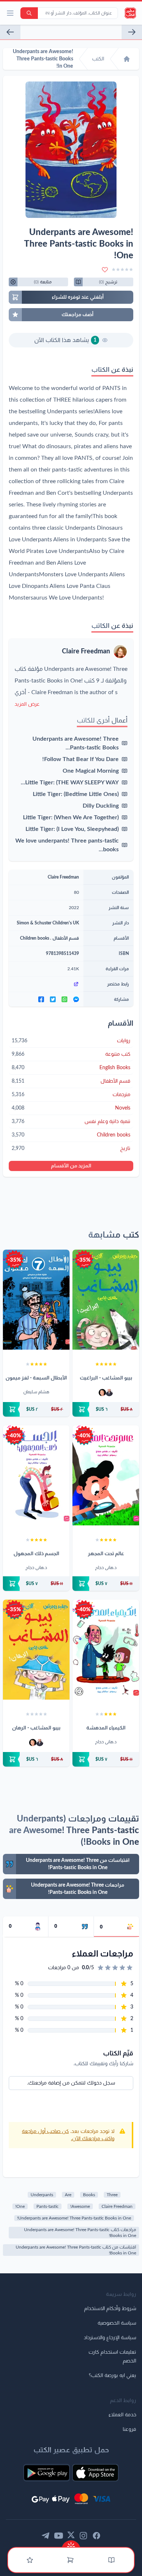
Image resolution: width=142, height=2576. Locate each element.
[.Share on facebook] (41, 999)
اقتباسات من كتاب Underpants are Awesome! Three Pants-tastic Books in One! (76, 2250)
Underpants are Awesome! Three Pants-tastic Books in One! (74, 2218)
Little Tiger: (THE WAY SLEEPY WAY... (70, 783)
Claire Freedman (86, 652)
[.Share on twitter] (53, 999)
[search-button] (29, 13)
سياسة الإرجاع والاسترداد (110, 2338)
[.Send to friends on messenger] (76, 999)
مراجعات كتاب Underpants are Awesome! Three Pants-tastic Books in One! (80, 2233)
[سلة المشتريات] (70, 2560)
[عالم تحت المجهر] (106, 1475)
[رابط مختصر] (46, 984)
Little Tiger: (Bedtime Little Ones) (76, 794)
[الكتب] (111, 2560)
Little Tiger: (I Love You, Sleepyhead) (72, 829)
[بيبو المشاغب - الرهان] (36, 1650)
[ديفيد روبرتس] (109, 1393)
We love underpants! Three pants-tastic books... (67, 845)
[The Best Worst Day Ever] (132, 32)
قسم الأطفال (66, 938)
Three (112, 2195)
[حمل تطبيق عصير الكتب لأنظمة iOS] (95, 2473)
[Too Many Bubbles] (10, 32)
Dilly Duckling (101, 806)
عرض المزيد (27, 704)
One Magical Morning (91, 771)
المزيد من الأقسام (71, 1166)
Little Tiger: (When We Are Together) (71, 817)
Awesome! (80, 2206)
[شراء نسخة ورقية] (106, 1409)
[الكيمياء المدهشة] (106, 1650)
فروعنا (129, 2429)
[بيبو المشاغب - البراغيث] (106, 1300)
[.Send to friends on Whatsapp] (64, 999)
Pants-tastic (48, 2206)
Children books (35, 938)
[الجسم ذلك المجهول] (36, 1475)
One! (20, 2206)
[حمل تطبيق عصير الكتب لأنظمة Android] (47, 2473)
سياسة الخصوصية (117, 2323)
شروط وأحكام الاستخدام (110, 2309)
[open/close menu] (10, 13)
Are (68, 2195)
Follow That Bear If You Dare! (80, 759)
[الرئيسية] (127, 59)
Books (89, 2195)
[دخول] (30, 2560)
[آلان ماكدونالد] (102, 1393)
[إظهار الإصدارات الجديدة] (71, 2544)
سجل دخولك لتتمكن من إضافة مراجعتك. (71, 2083)
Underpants (42, 2195)
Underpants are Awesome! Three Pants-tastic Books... (76, 743)
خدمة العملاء (122, 2415)
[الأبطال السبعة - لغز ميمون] (36, 1300)
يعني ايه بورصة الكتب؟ (113, 2376)
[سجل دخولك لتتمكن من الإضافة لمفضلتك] (105, 270)
